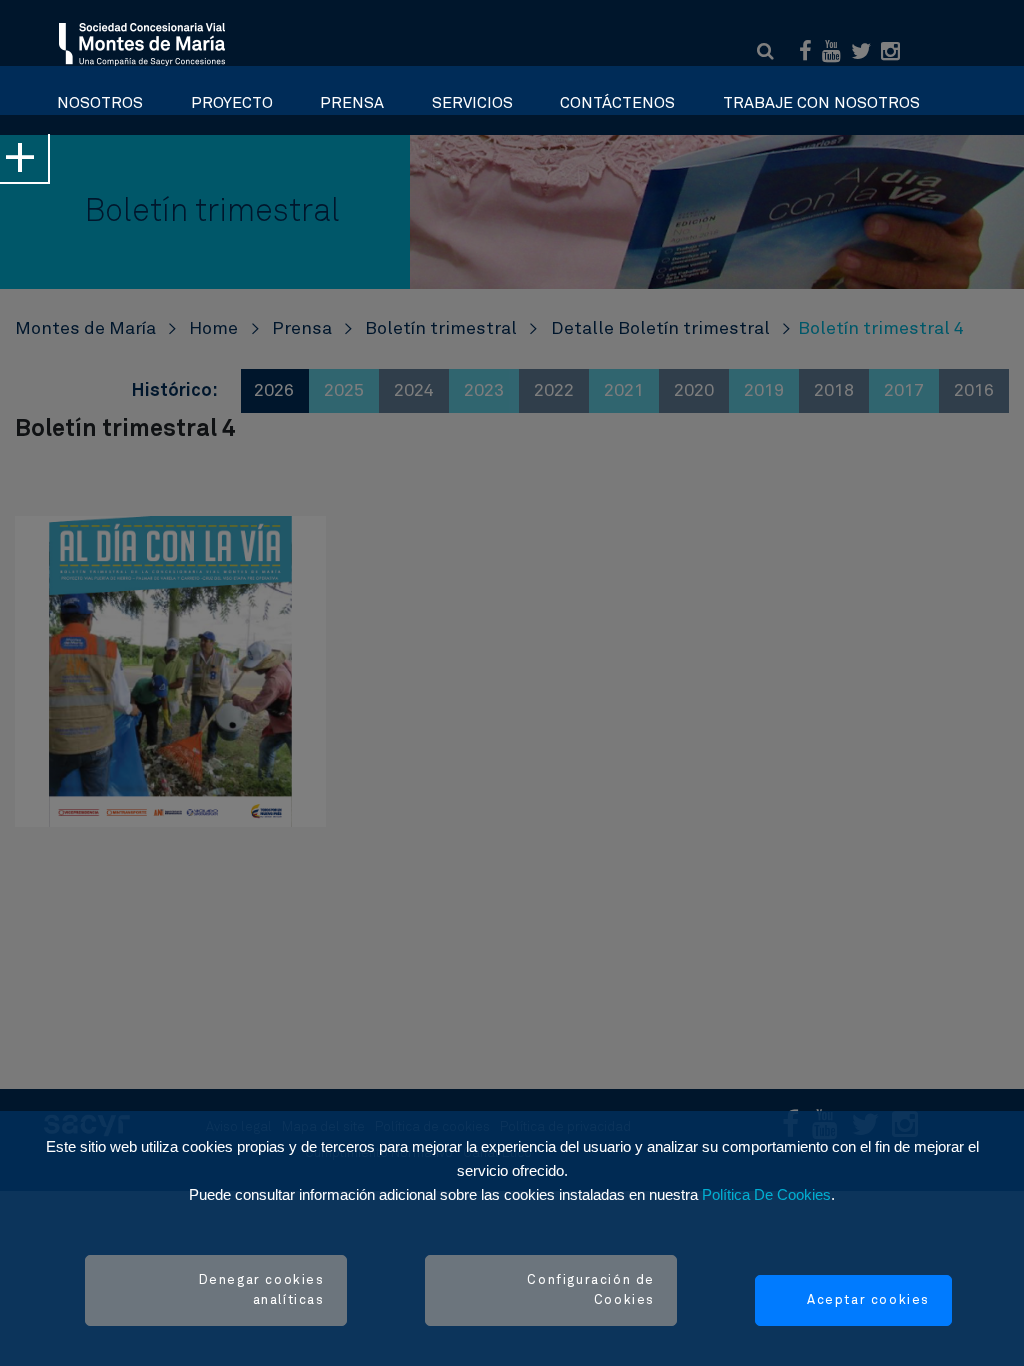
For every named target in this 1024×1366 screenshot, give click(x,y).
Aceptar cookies (868, 1300)
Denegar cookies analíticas (262, 1290)
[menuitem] (100, 98)
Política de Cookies (766, 1194)
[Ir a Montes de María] (143, 43)
